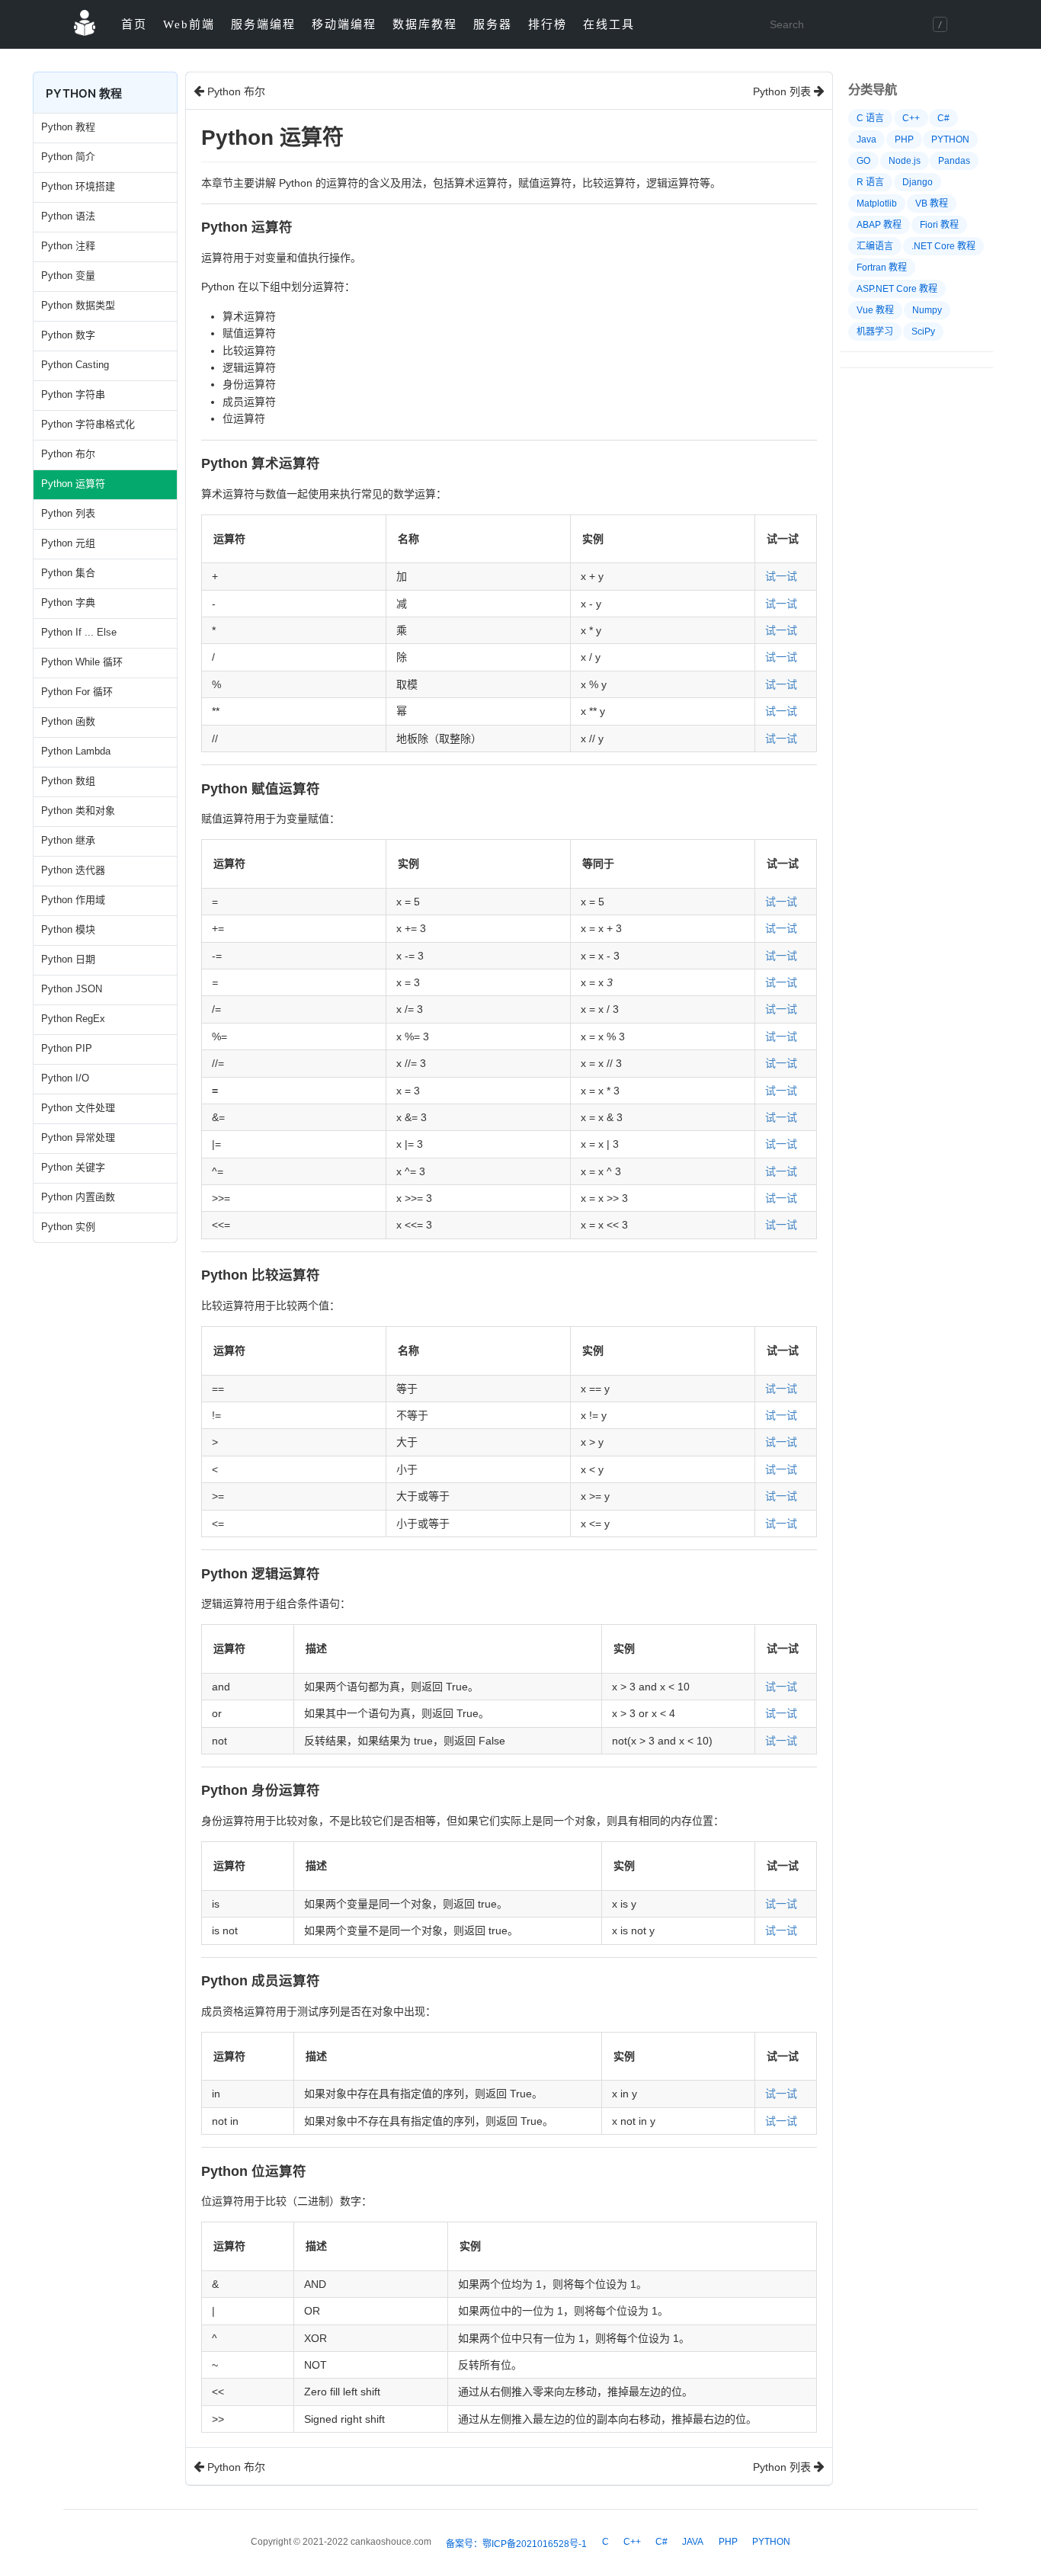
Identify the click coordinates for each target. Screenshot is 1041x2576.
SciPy (923, 332)
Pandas (954, 161)
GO (863, 161)
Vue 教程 (875, 310)
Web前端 (189, 24)
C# (943, 118)
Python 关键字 (73, 1167)
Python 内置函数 (78, 1197)
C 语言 (870, 118)
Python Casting (75, 365)
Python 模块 (68, 929)
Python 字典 (68, 602)
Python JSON (72, 989)
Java (866, 139)
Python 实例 (68, 1227)
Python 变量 (68, 276)
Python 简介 (68, 157)
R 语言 (870, 182)
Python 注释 (68, 246)
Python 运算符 (73, 484)
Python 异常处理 (78, 1137)
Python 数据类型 (78, 305)
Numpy (927, 310)
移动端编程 (344, 24)
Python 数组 (68, 781)
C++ (911, 118)
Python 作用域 (73, 900)
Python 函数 (68, 721)
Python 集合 (68, 573)
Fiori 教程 (939, 225)
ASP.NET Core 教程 (897, 289)
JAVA (693, 2542)
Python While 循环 (82, 662)
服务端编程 (263, 24)
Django (918, 182)
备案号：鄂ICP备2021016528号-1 (516, 2544)
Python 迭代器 (73, 870)
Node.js (905, 161)
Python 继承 (68, 840)
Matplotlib (877, 203)
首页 (134, 24)
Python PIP (67, 1048)
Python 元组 (68, 543)
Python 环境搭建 (78, 186)
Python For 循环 (77, 692)
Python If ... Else (79, 632)
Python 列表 (68, 513)
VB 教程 (932, 203)
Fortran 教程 (882, 268)
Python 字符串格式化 (88, 424)
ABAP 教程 (879, 225)
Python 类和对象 (78, 811)
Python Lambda (76, 751)
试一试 (781, 576)
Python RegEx (73, 1019)
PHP (904, 139)
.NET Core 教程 (943, 246)
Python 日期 (68, 959)
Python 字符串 (73, 394)
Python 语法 (68, 216)
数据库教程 (425, 24)
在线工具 (609, 24)
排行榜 (548, 24)
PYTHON (950, 139)
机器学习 (875, 332)
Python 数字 (68, 335)
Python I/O (65, 1078)
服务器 (493, 24)
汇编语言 (875, 246)
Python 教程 (68, 127)
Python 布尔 (68, 454)
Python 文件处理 (78, 1108)
